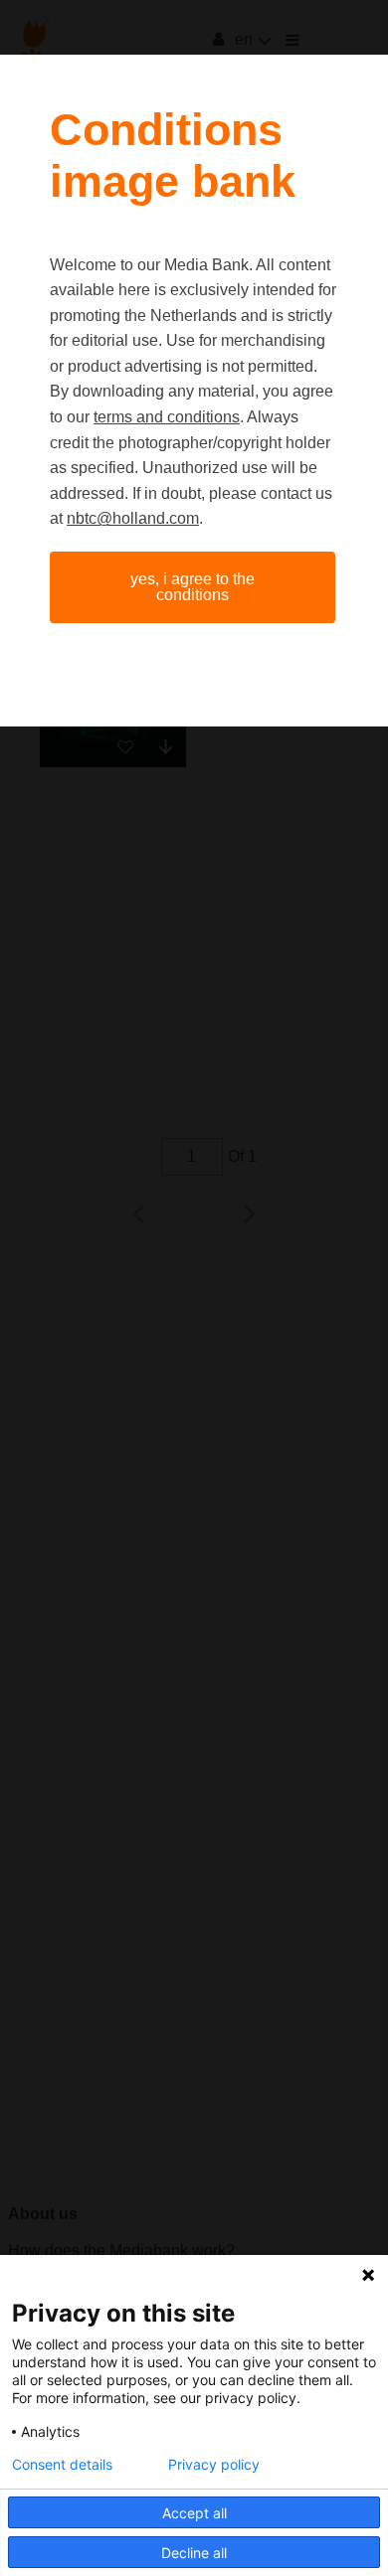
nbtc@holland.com (133, 518)
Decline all (194, 2553)
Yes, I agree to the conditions (193, 587)
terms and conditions (167, 417)
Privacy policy (214, 2465)
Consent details (62, 2465)
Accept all (194, 2513)
